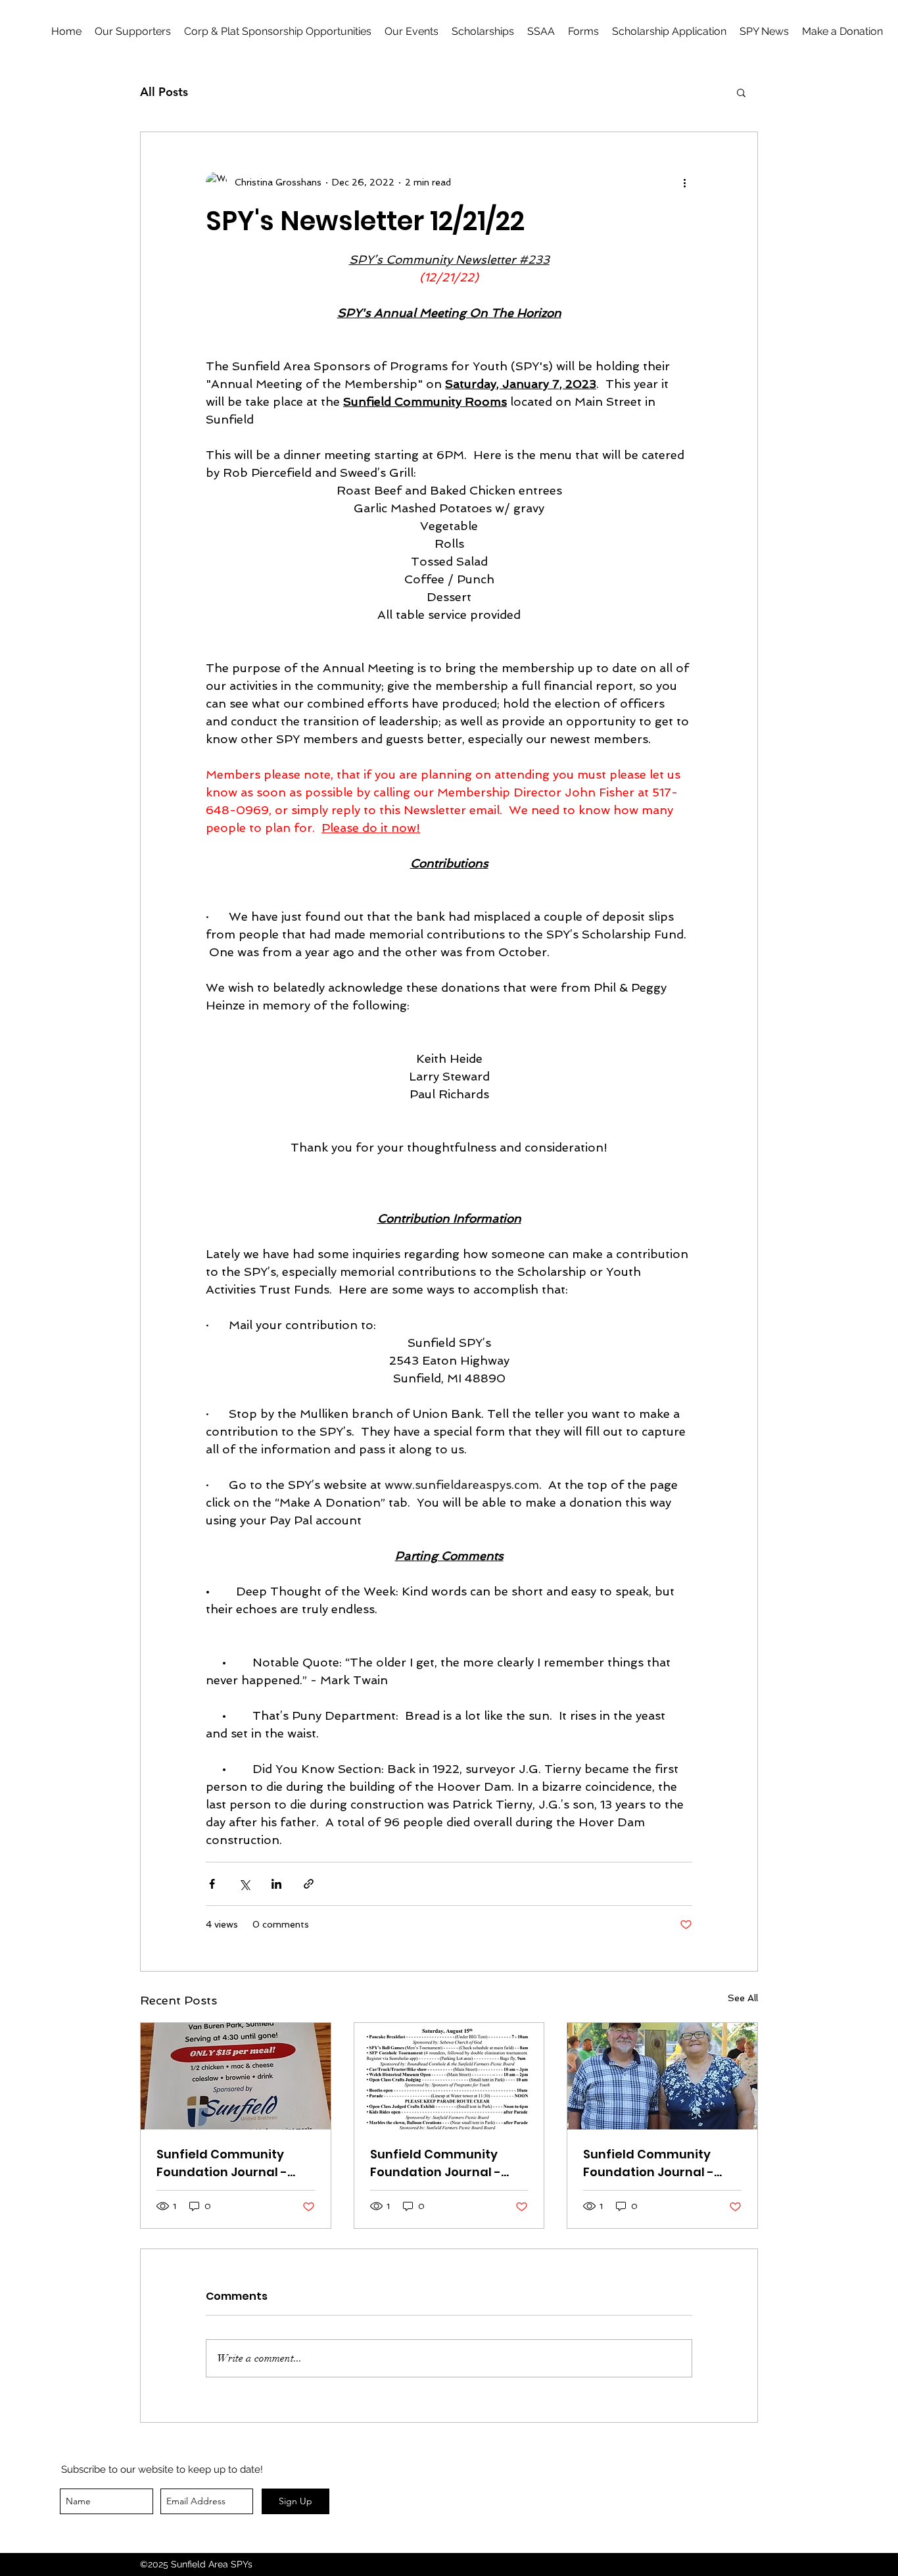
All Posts (164, 92)
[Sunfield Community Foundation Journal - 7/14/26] (662, 2076)
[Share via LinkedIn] (276, 1884)
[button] (583, 32)
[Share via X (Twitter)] (244, 1884)
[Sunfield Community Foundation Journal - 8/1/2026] (236, 2076)
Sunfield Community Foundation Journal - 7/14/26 (649, 2163)
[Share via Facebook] (212, 1884)
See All (743, 1998)
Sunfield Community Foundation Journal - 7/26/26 (436, 2163)
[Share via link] (309, 1884)
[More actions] (684, 182)
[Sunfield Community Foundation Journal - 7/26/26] (449, 2076)
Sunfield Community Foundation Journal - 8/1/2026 (222, 2163)
